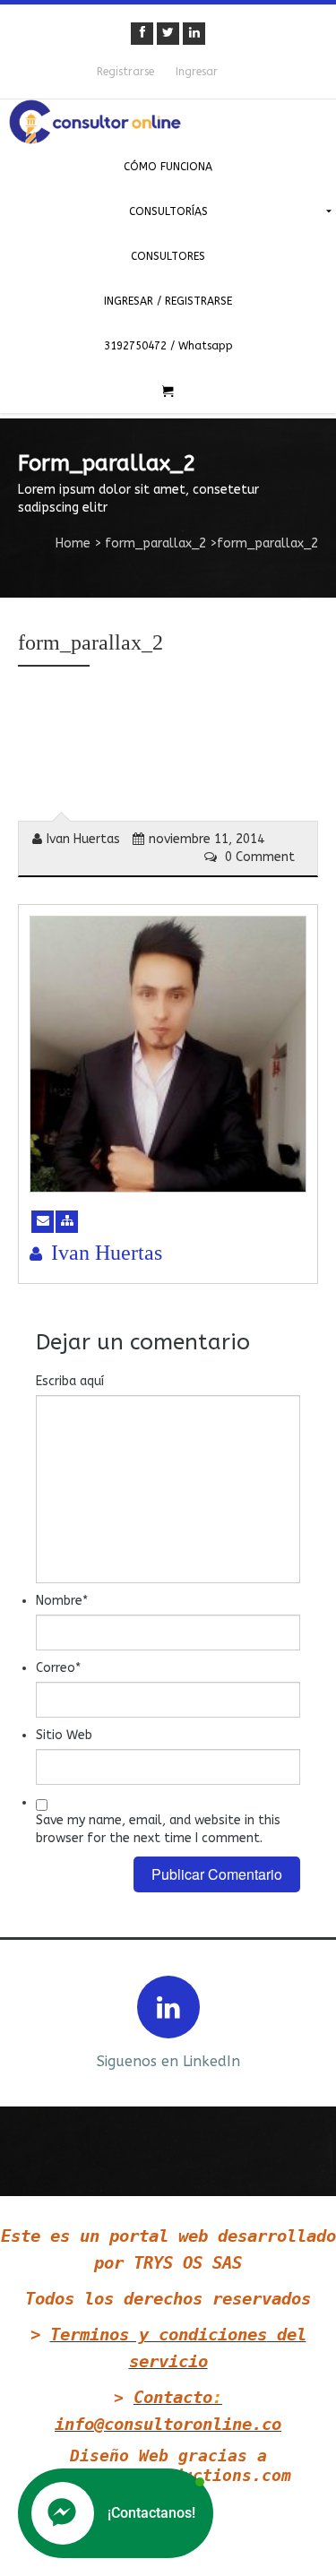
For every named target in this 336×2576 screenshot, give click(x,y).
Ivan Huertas (83, 839)
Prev (29, 2021)
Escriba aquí (70, 1381)
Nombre (62, 1601)
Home (73, 543)
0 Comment (258, 857)
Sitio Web (64, 1735)
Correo (58, 1668)
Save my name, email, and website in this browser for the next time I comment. (158, 1829)
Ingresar (197, 72)
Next (307, 2021)
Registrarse (125, 72)
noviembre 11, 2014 (207, 839)
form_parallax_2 (155, 543)
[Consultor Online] (168, 122)
